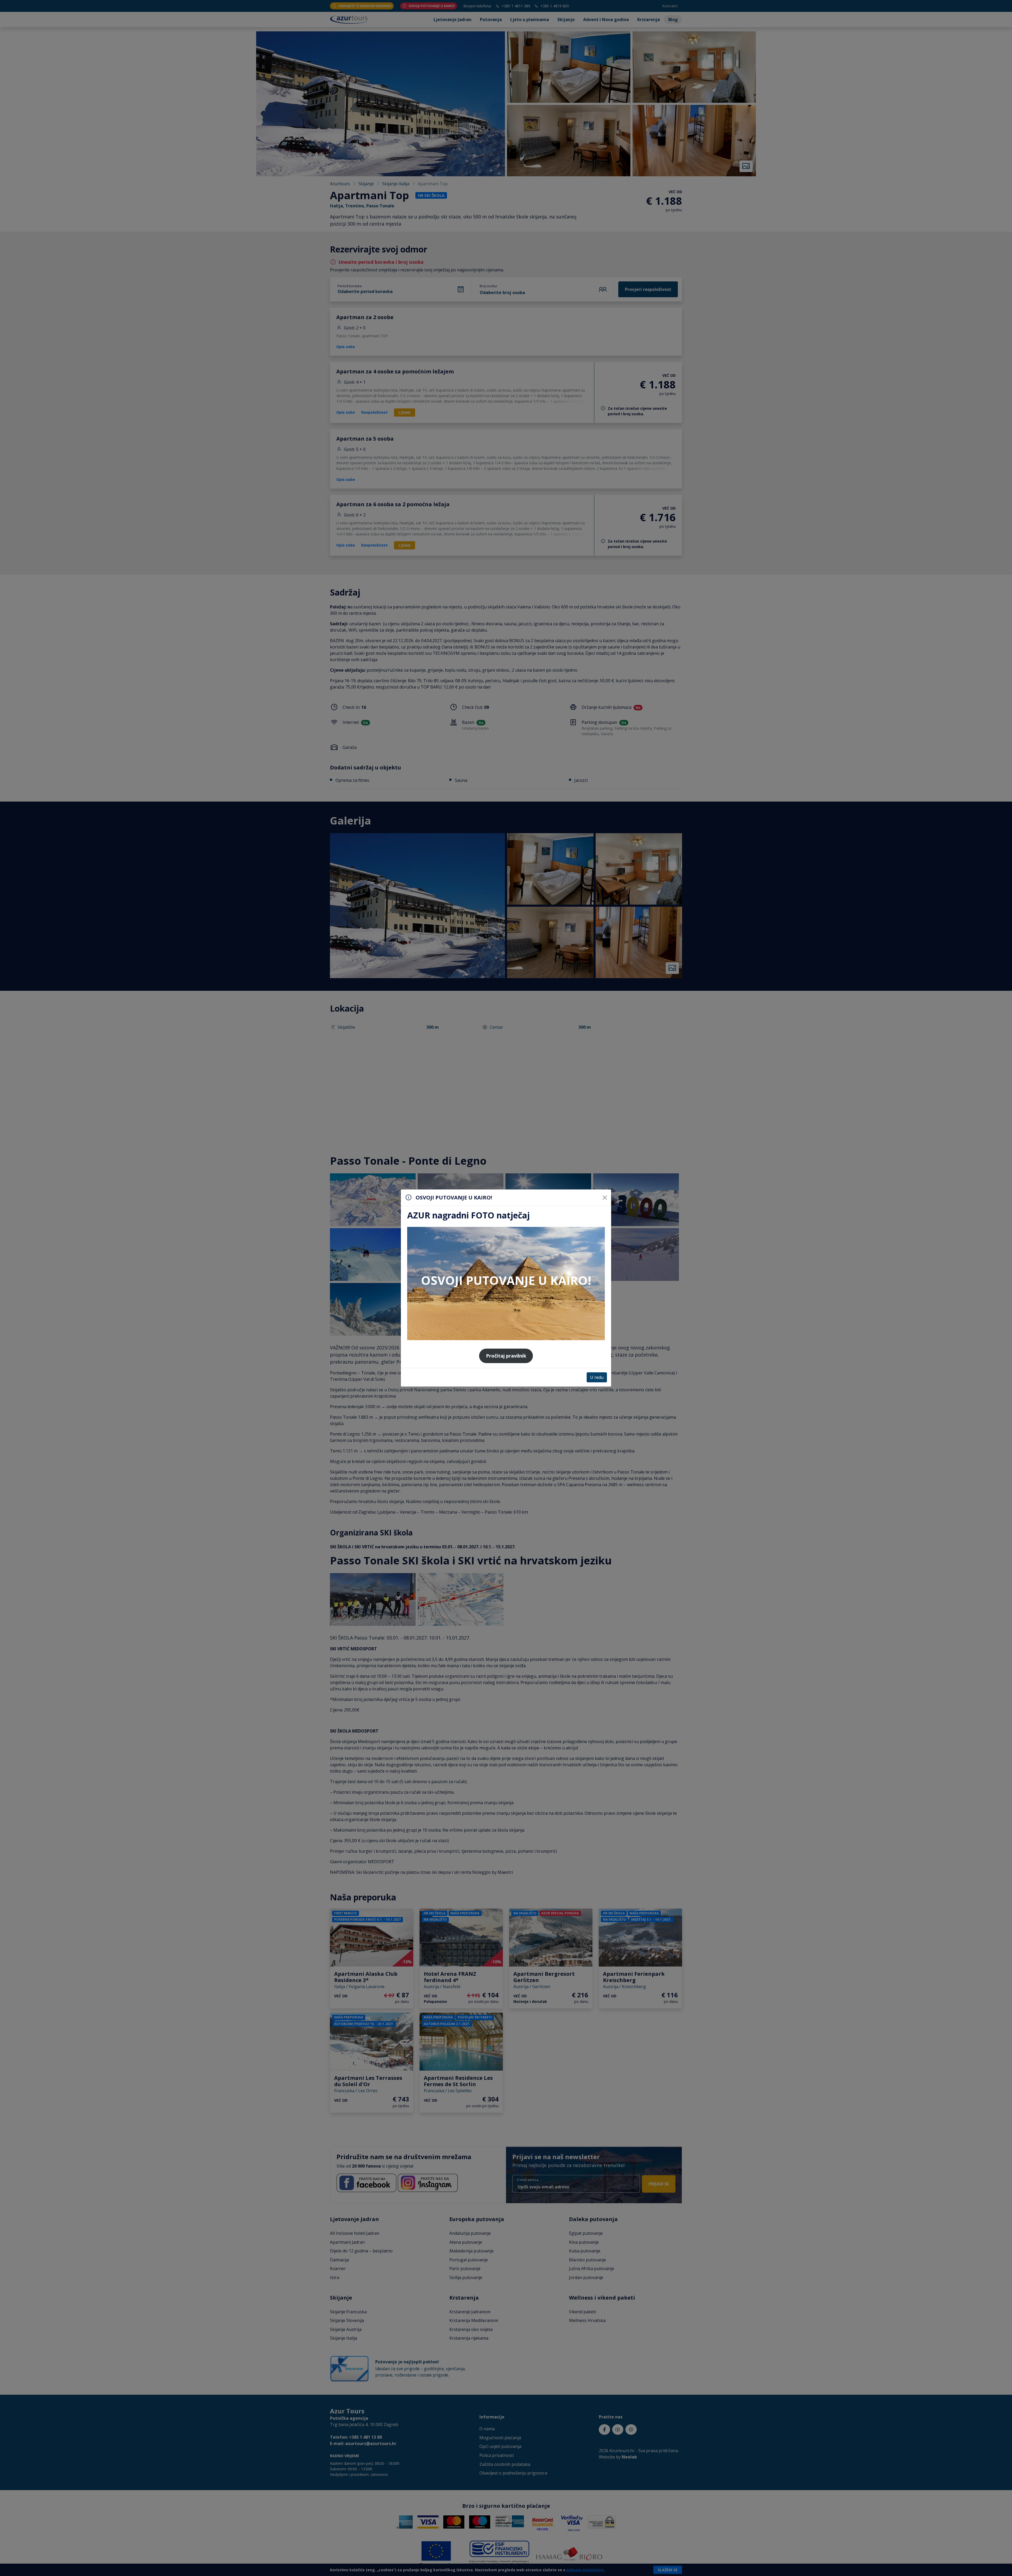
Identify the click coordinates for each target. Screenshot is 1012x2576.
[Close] (605, 1198)
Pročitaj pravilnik (506, 1356)
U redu (597, 1377)
